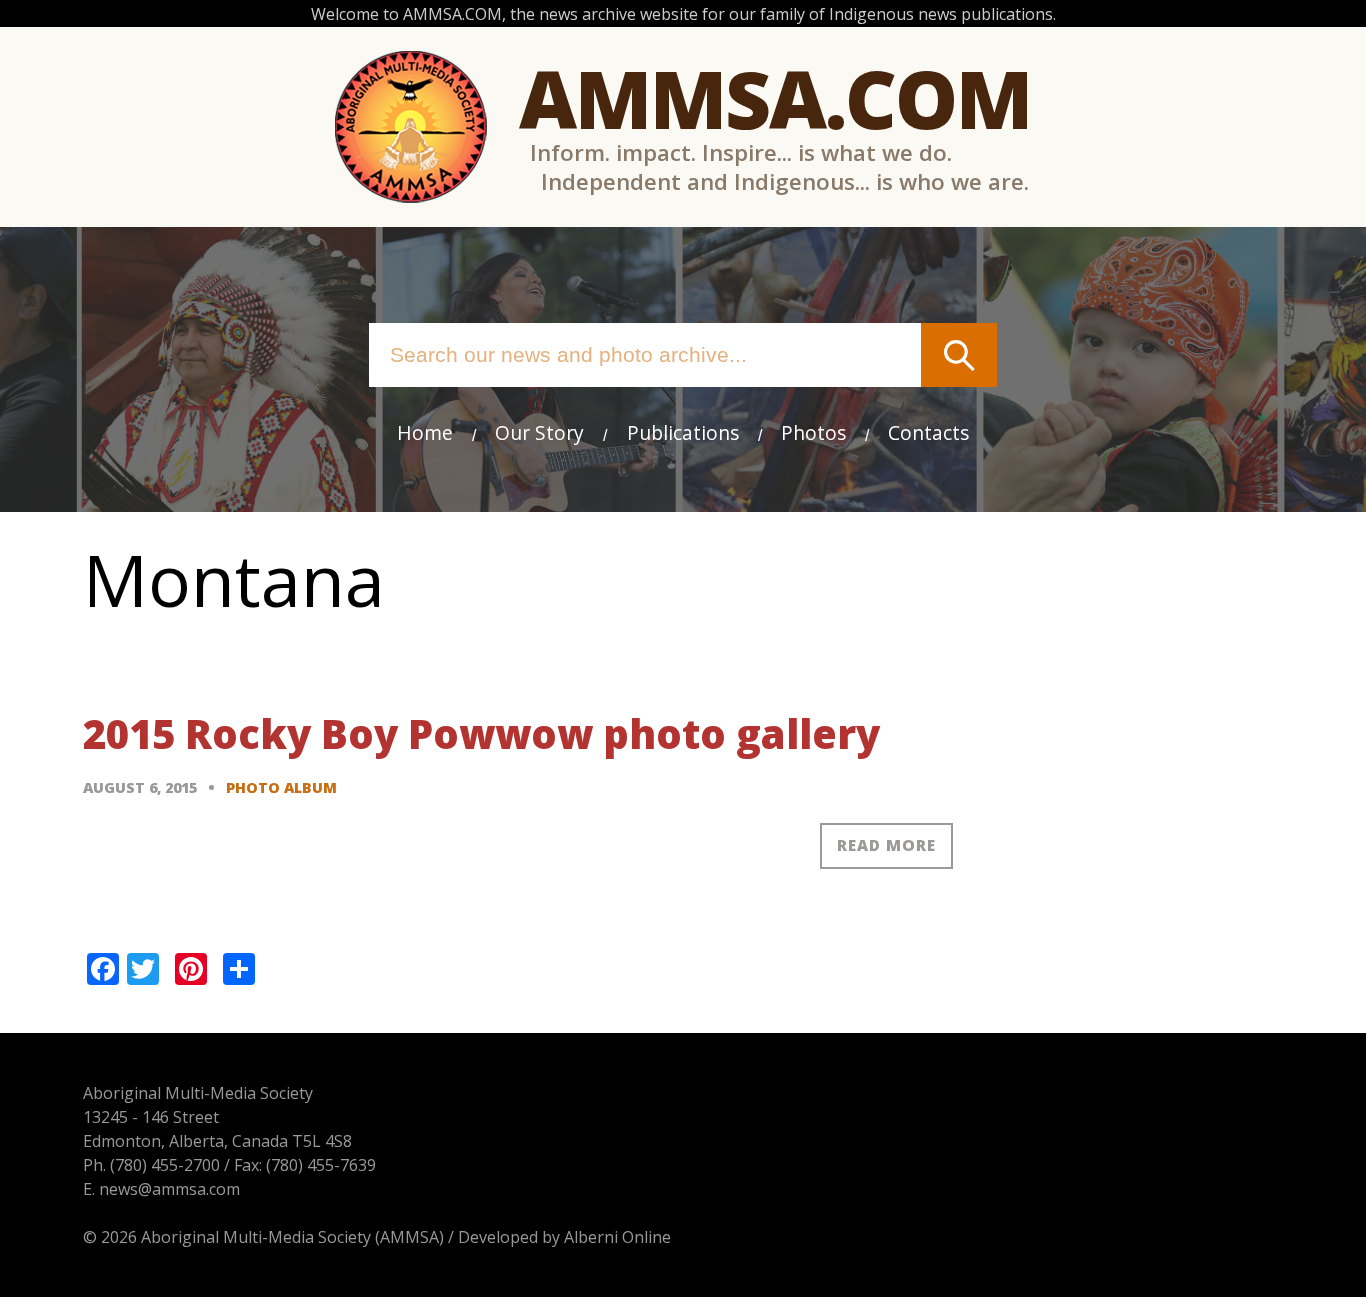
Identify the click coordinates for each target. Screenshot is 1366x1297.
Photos (813, 432)
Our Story (539, 432)
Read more (886, 845)
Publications (683, 432)
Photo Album (281, 787)
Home (425, 432)
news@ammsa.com (169, 1189)
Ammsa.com (775, 97)
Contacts (928, 432)
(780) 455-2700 (165, 1165)
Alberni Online (617, 1237)
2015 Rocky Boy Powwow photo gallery (481, 733)
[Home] (411, 127)
